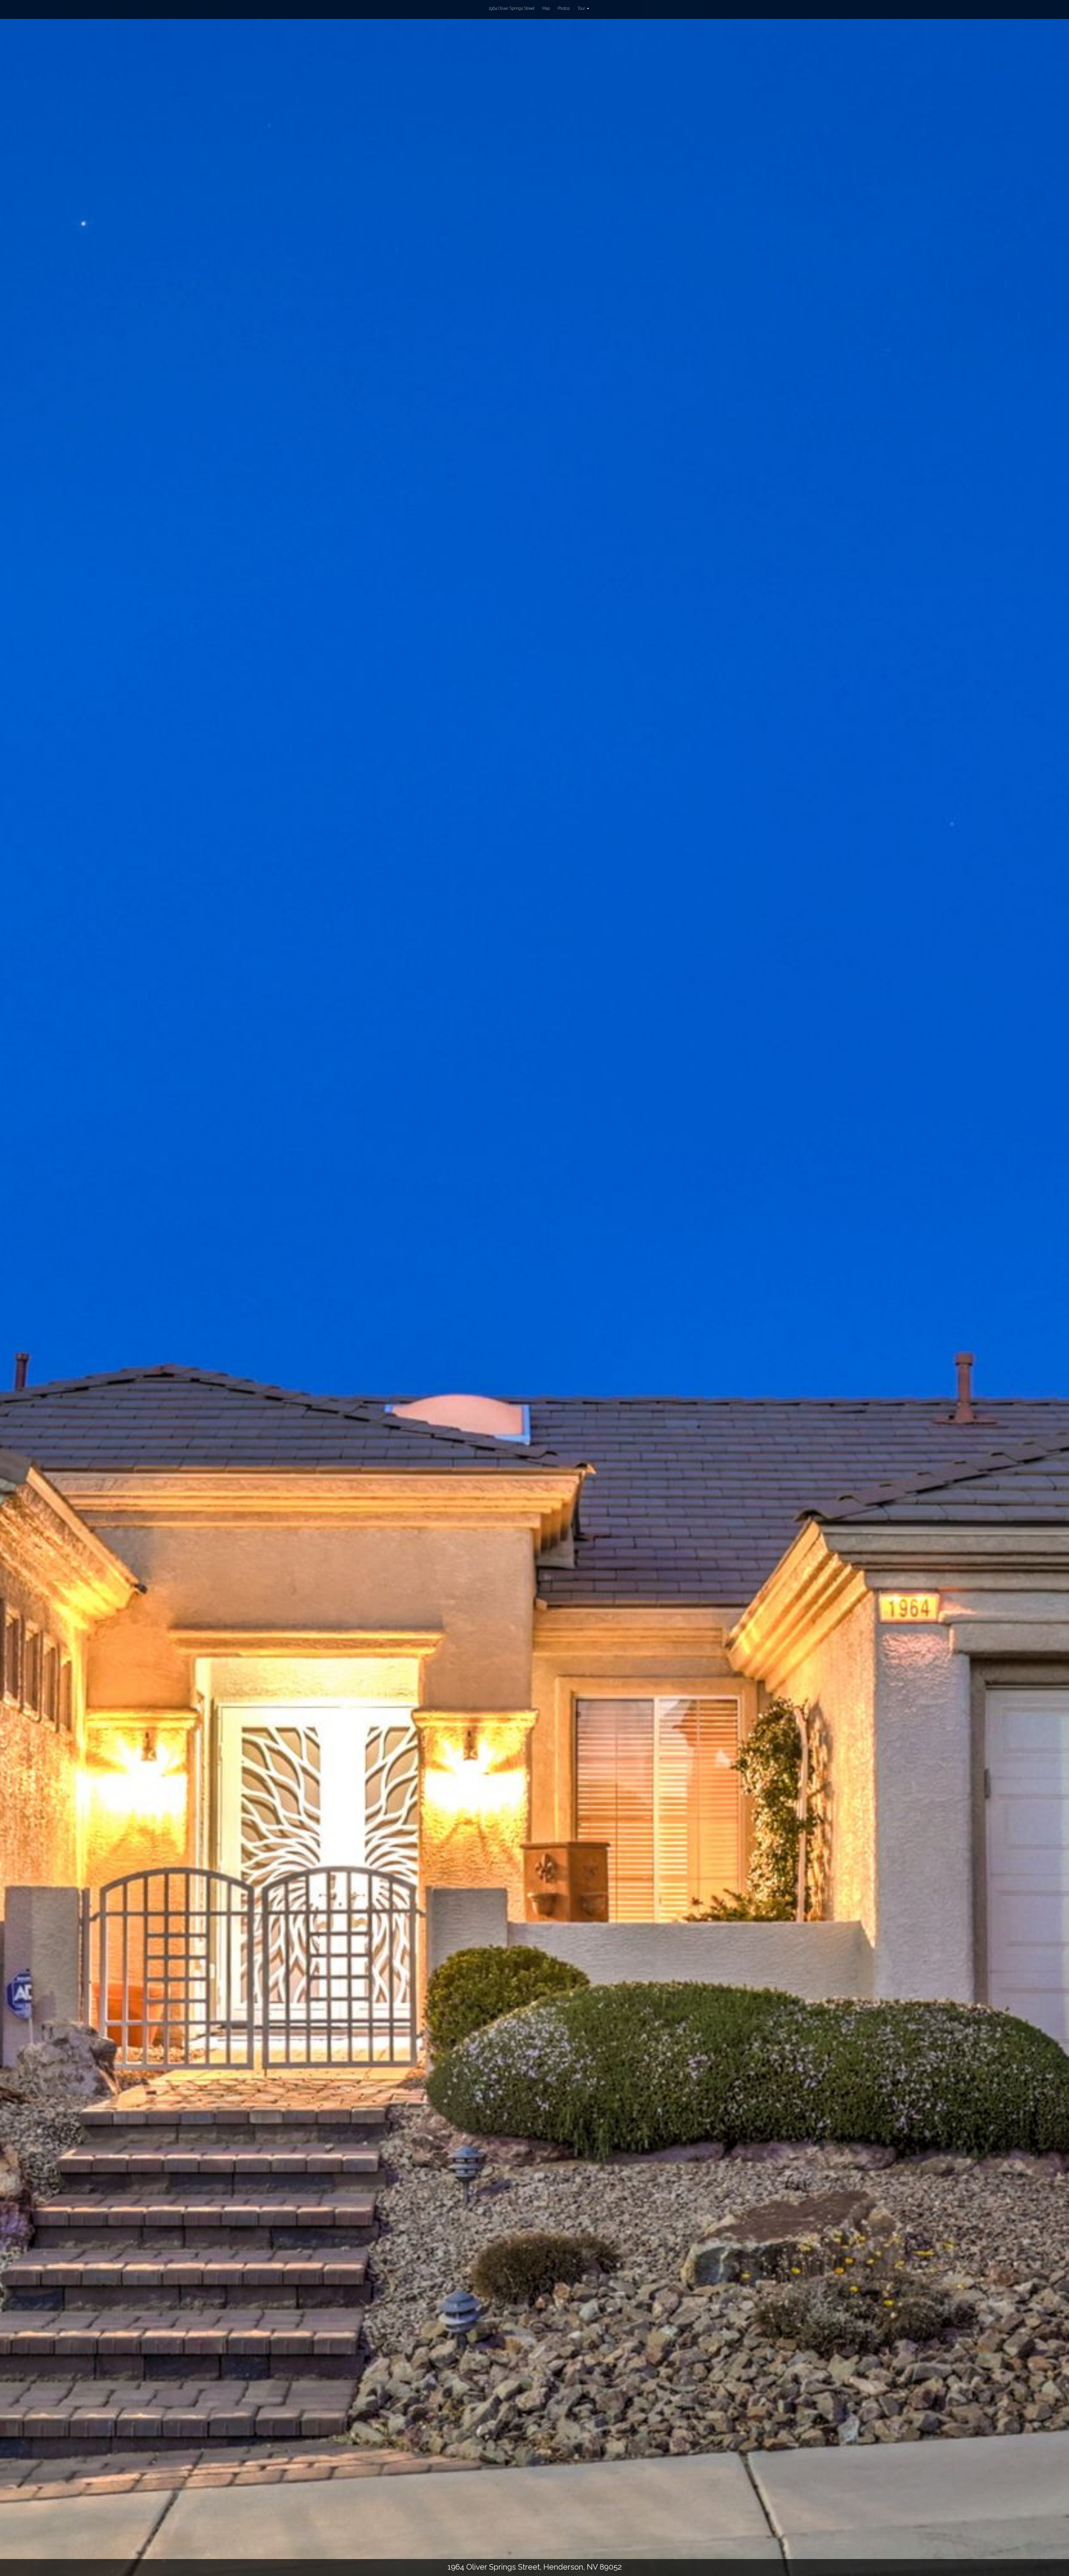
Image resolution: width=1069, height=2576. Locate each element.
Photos (564, 8)
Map (546, 8)
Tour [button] (582, 8)
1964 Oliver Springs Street (512, 8)
